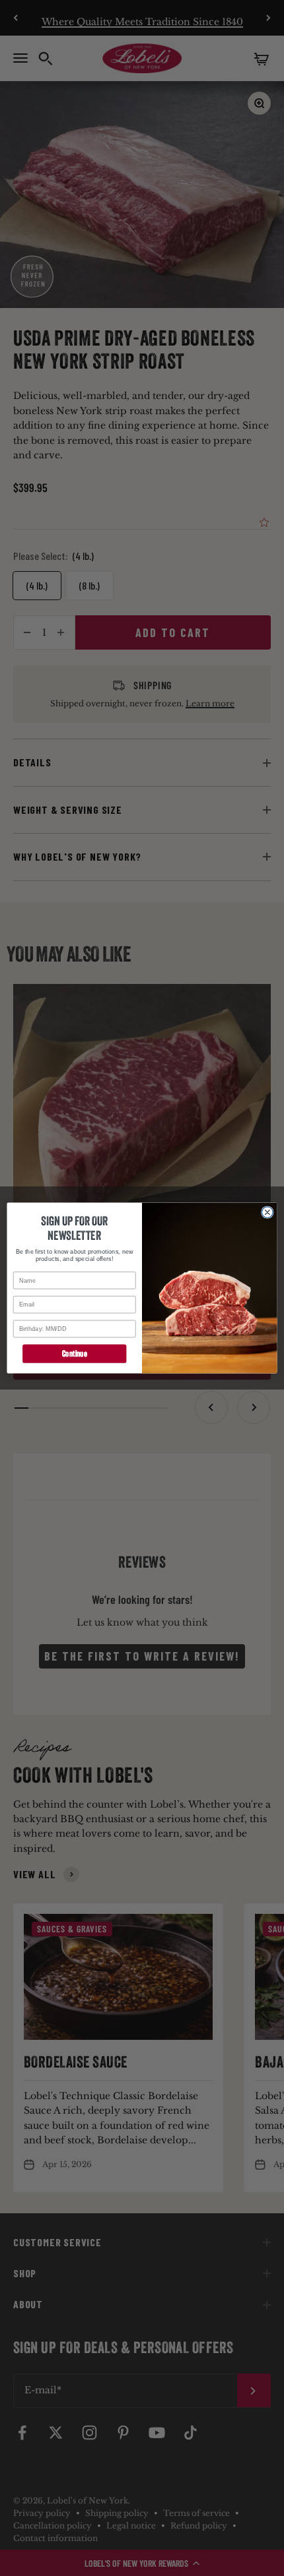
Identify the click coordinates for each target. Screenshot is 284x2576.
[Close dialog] (267, 1212)
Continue (74, 1354)
